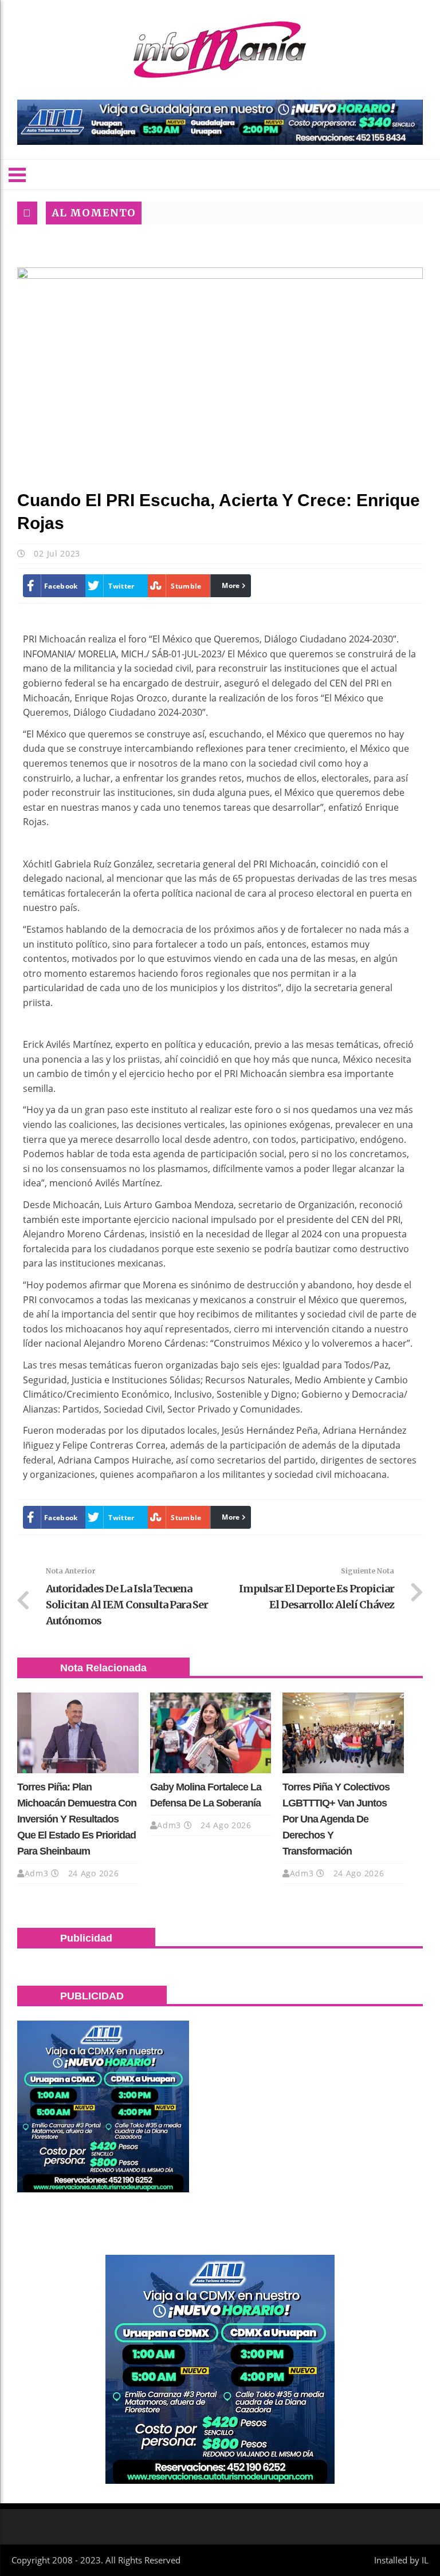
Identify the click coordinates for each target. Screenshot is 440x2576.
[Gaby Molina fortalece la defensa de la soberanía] (211, 1733)
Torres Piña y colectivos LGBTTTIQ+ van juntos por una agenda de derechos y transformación (336, 1819)
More (231, 585)
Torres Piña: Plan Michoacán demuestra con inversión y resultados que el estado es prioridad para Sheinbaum (77, 1819)
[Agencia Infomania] (220, 50)
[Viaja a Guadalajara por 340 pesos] (220, 122)
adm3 (37, 1873)
